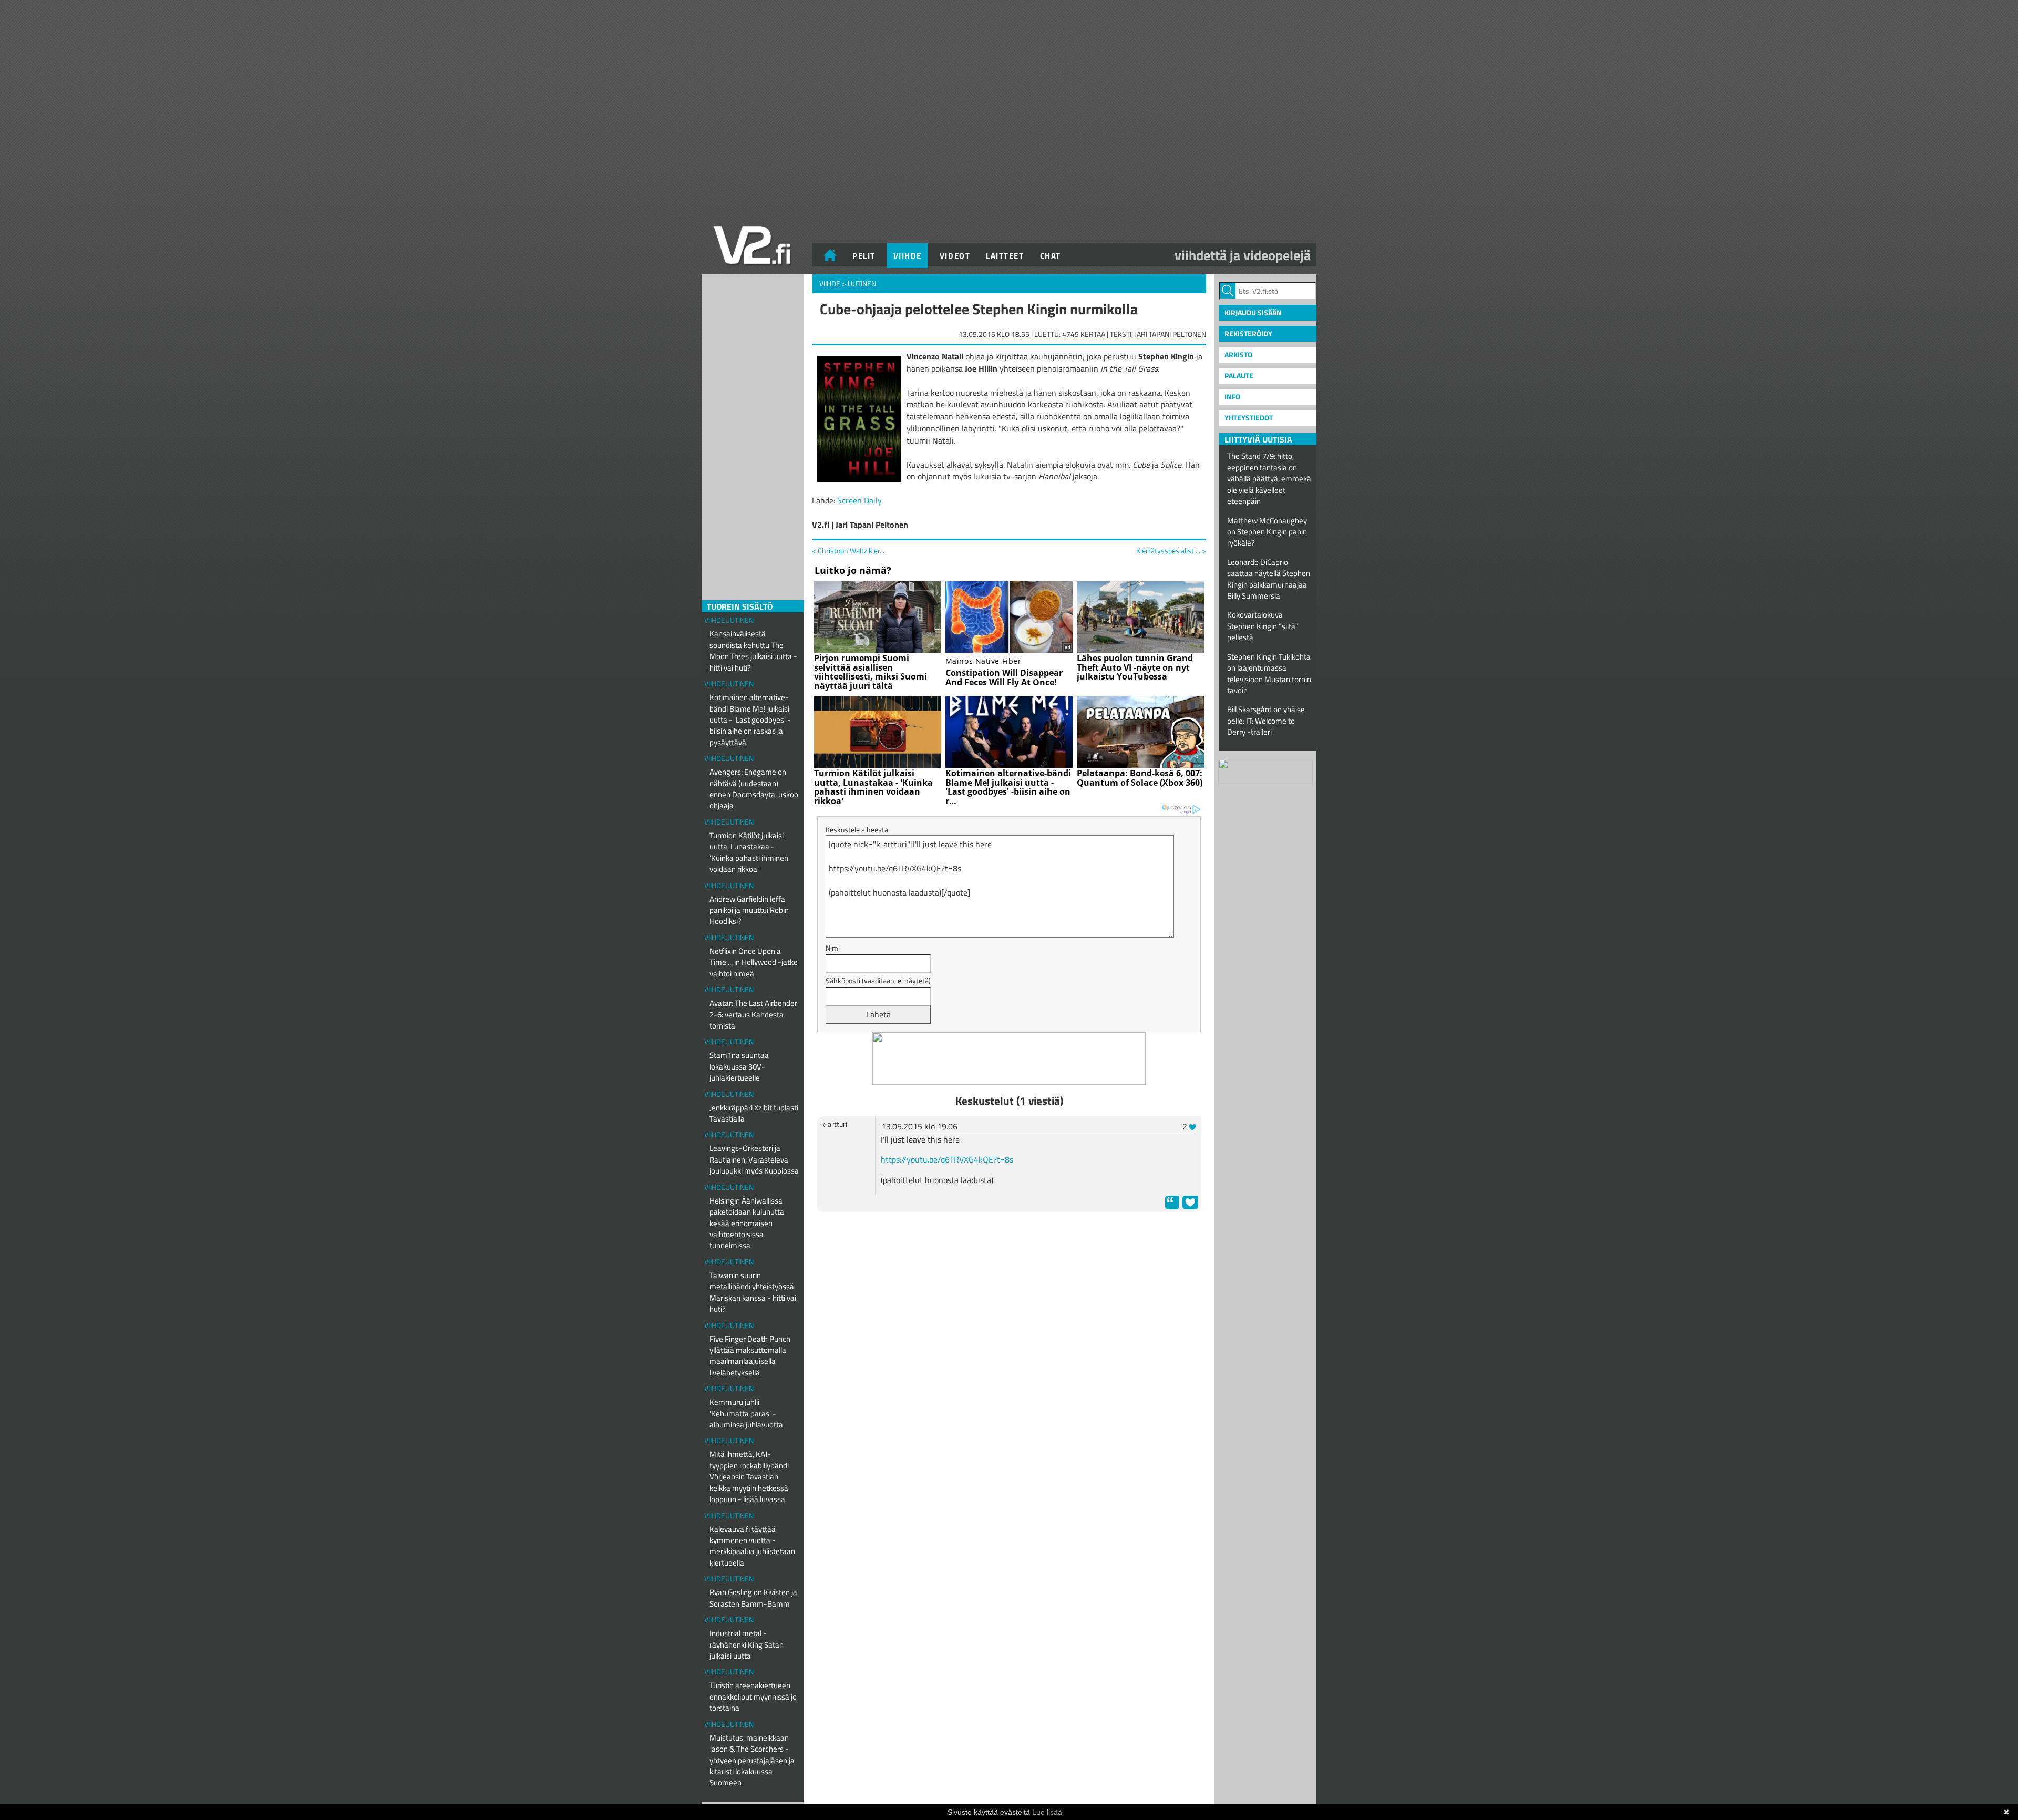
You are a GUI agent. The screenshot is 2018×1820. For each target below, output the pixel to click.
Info (1232, 397)
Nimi (833, 948)
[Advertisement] (1009, 1246)
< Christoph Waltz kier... (848, 551)
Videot (955, 256)
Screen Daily (859, 500)
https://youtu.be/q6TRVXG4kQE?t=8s (947, 1159)
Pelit (864, 256)
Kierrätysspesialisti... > (1171, 551)
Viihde (908, 256)
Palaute (1239, 376)
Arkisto (1238, 354)
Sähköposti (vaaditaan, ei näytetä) (878, 980)
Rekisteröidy (1248, 333)
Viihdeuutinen (729, 620)
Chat (1051, 256)
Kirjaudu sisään (1253, 312)
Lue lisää (1047, 1812)
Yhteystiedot (1249, 418)
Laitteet (1005, 256)
